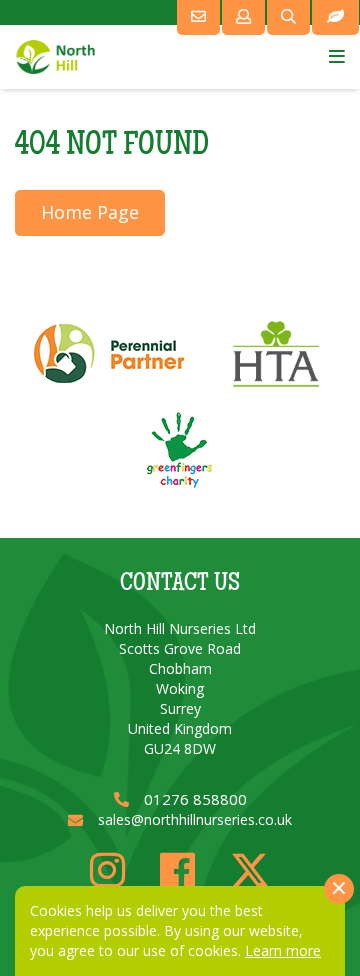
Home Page (90, 212)
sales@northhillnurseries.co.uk (195, 819)
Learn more (283, 950)
